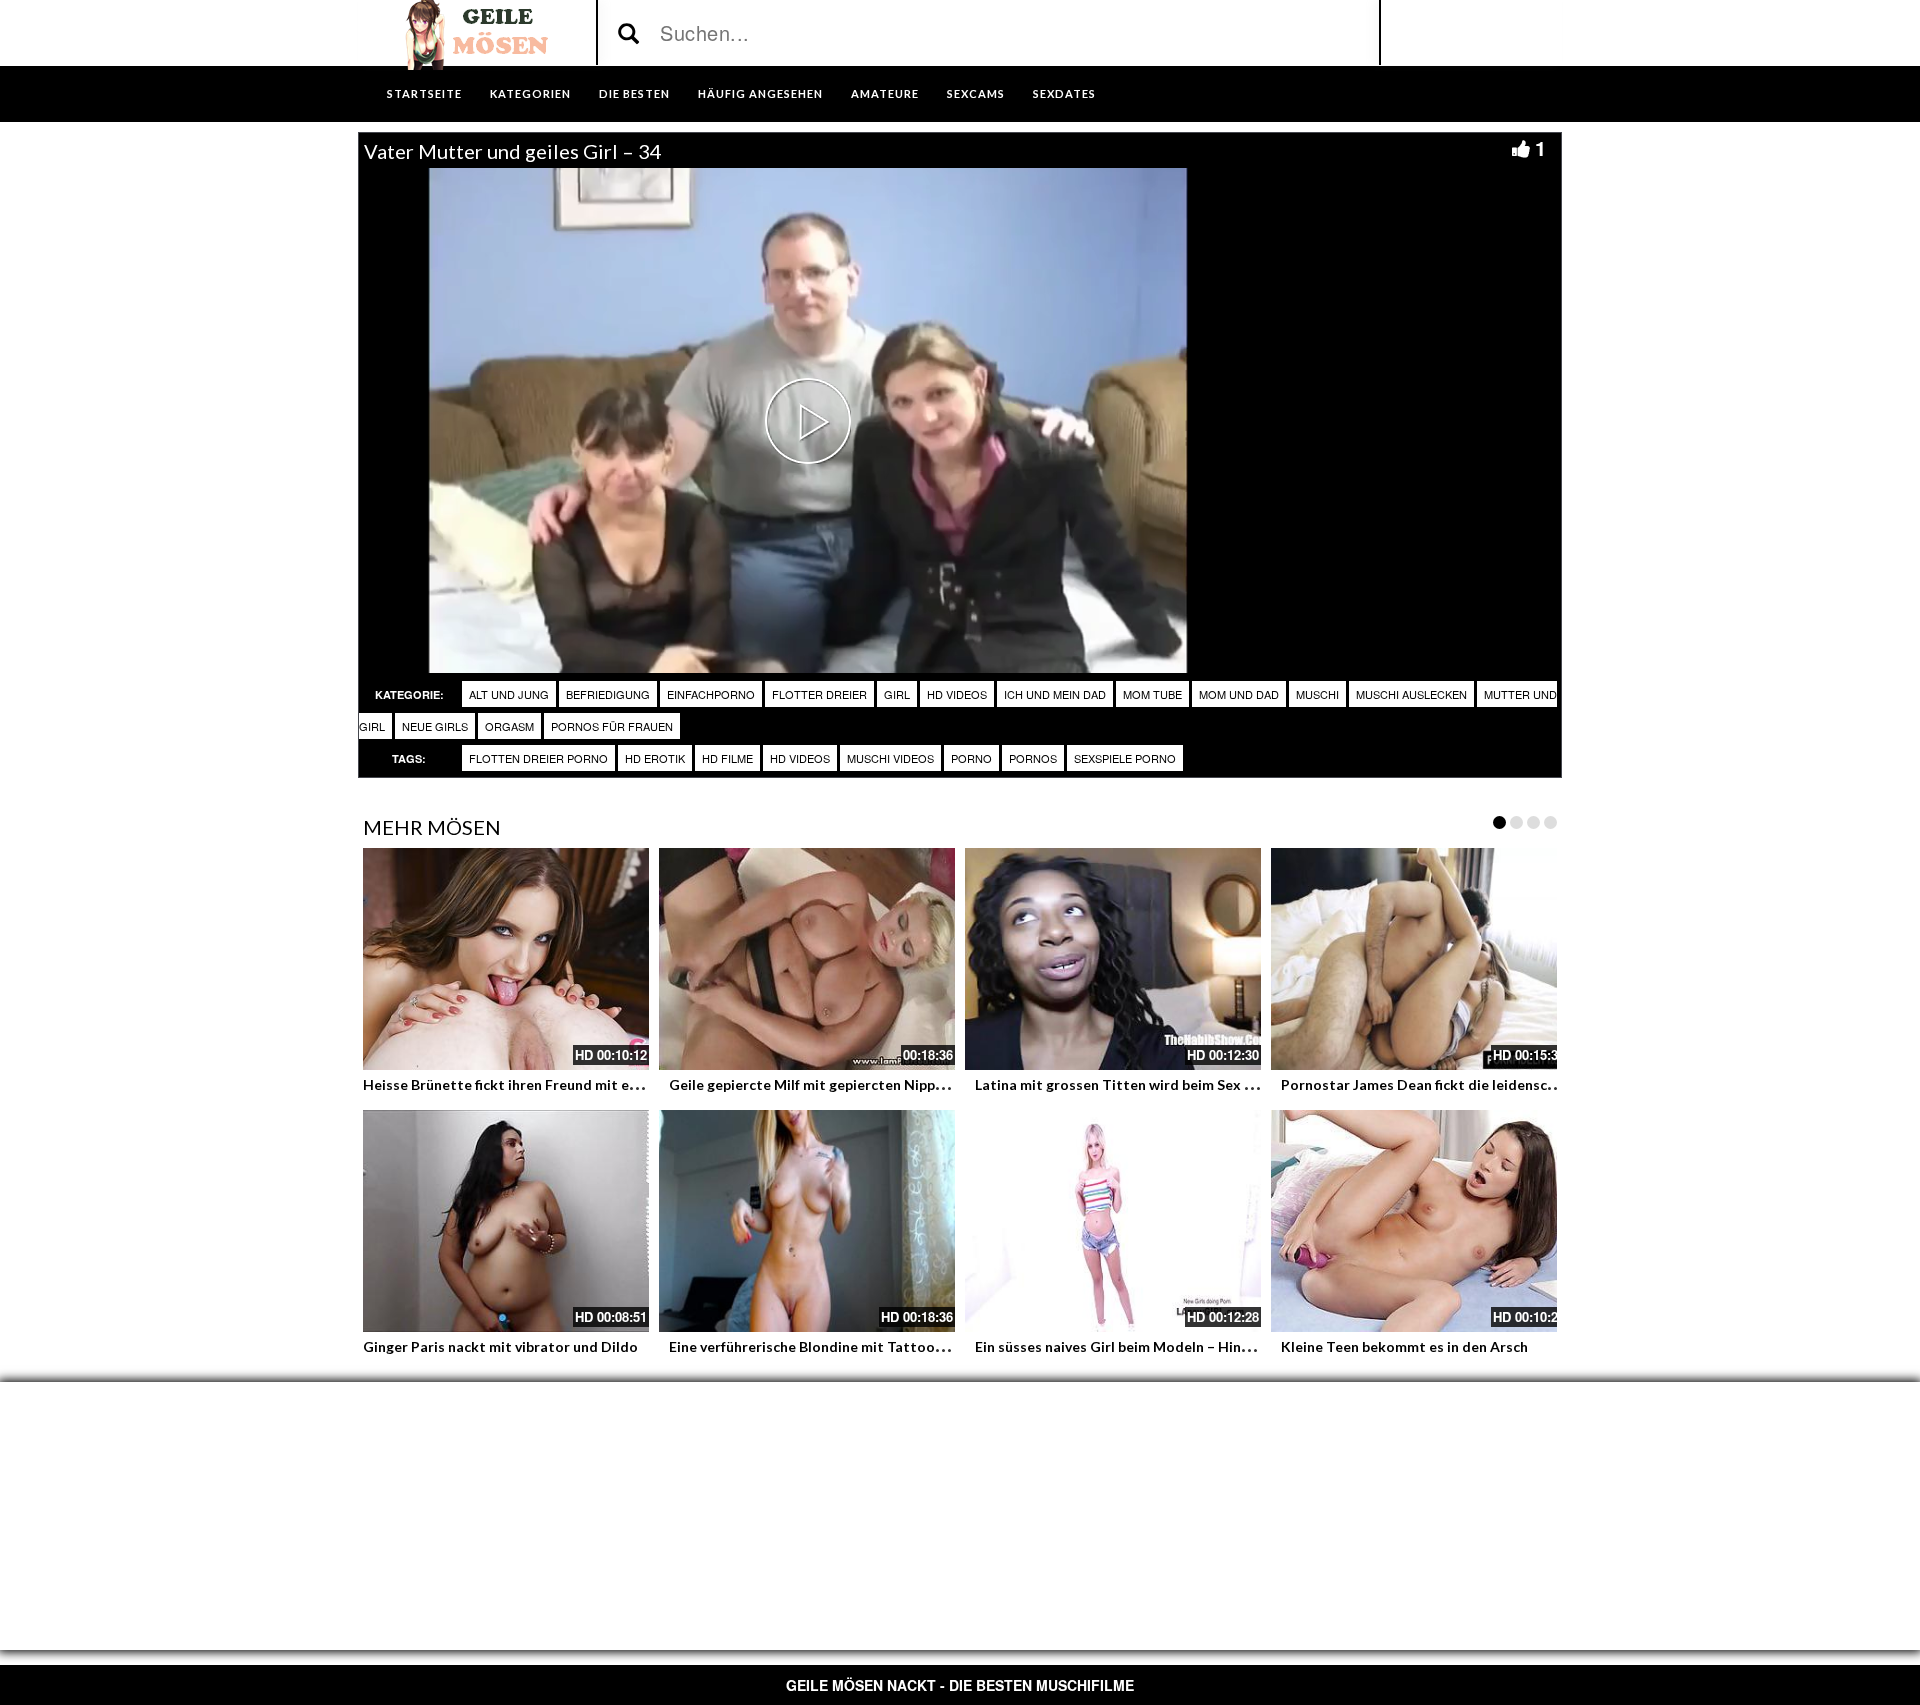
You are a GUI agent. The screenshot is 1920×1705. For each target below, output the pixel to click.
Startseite (424, 93)
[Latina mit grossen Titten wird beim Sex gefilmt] (1113, 959)
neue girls (435, 726)
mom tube (1152, 694)
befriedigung (608, 694)
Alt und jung (509, 694)
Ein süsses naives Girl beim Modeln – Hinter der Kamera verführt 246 (1201, 1346)
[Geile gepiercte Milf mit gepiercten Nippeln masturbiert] (807, 959)
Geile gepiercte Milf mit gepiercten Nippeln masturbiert (854, 1084)
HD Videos (957, 694)
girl (897, 694)
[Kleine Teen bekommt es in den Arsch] (1419, 1221)
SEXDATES (1064, 93)
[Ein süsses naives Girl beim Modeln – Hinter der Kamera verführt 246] (1113, 1221)
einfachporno (711, 694)
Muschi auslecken (1411, 694)
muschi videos (890, 758)
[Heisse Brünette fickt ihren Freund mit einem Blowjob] (501, 959)
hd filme (727, 758)
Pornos (1033, 758)
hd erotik (655, 758)
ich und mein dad (1055, 694)
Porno (971, 758)
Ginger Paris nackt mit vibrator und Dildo (500, 1346)
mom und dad (1239, 694)
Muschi (1317, 694)
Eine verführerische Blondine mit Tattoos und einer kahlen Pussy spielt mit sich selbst (952, 1346)
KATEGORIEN (530, 93)
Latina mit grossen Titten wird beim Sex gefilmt (1133, 1084)
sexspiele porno (1125, 758)
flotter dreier (819, 694)
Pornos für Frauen (612, 726)
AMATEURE (885, 93)
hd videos (800, 758)
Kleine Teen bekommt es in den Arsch (1404, 1346)
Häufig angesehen (760, 93)
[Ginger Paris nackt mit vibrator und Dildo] (501, 1221)
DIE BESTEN (634, 93)
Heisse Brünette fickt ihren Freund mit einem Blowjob (540, 1084)
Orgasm (509, 726)
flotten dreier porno (538, 758)
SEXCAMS (976, 93)
